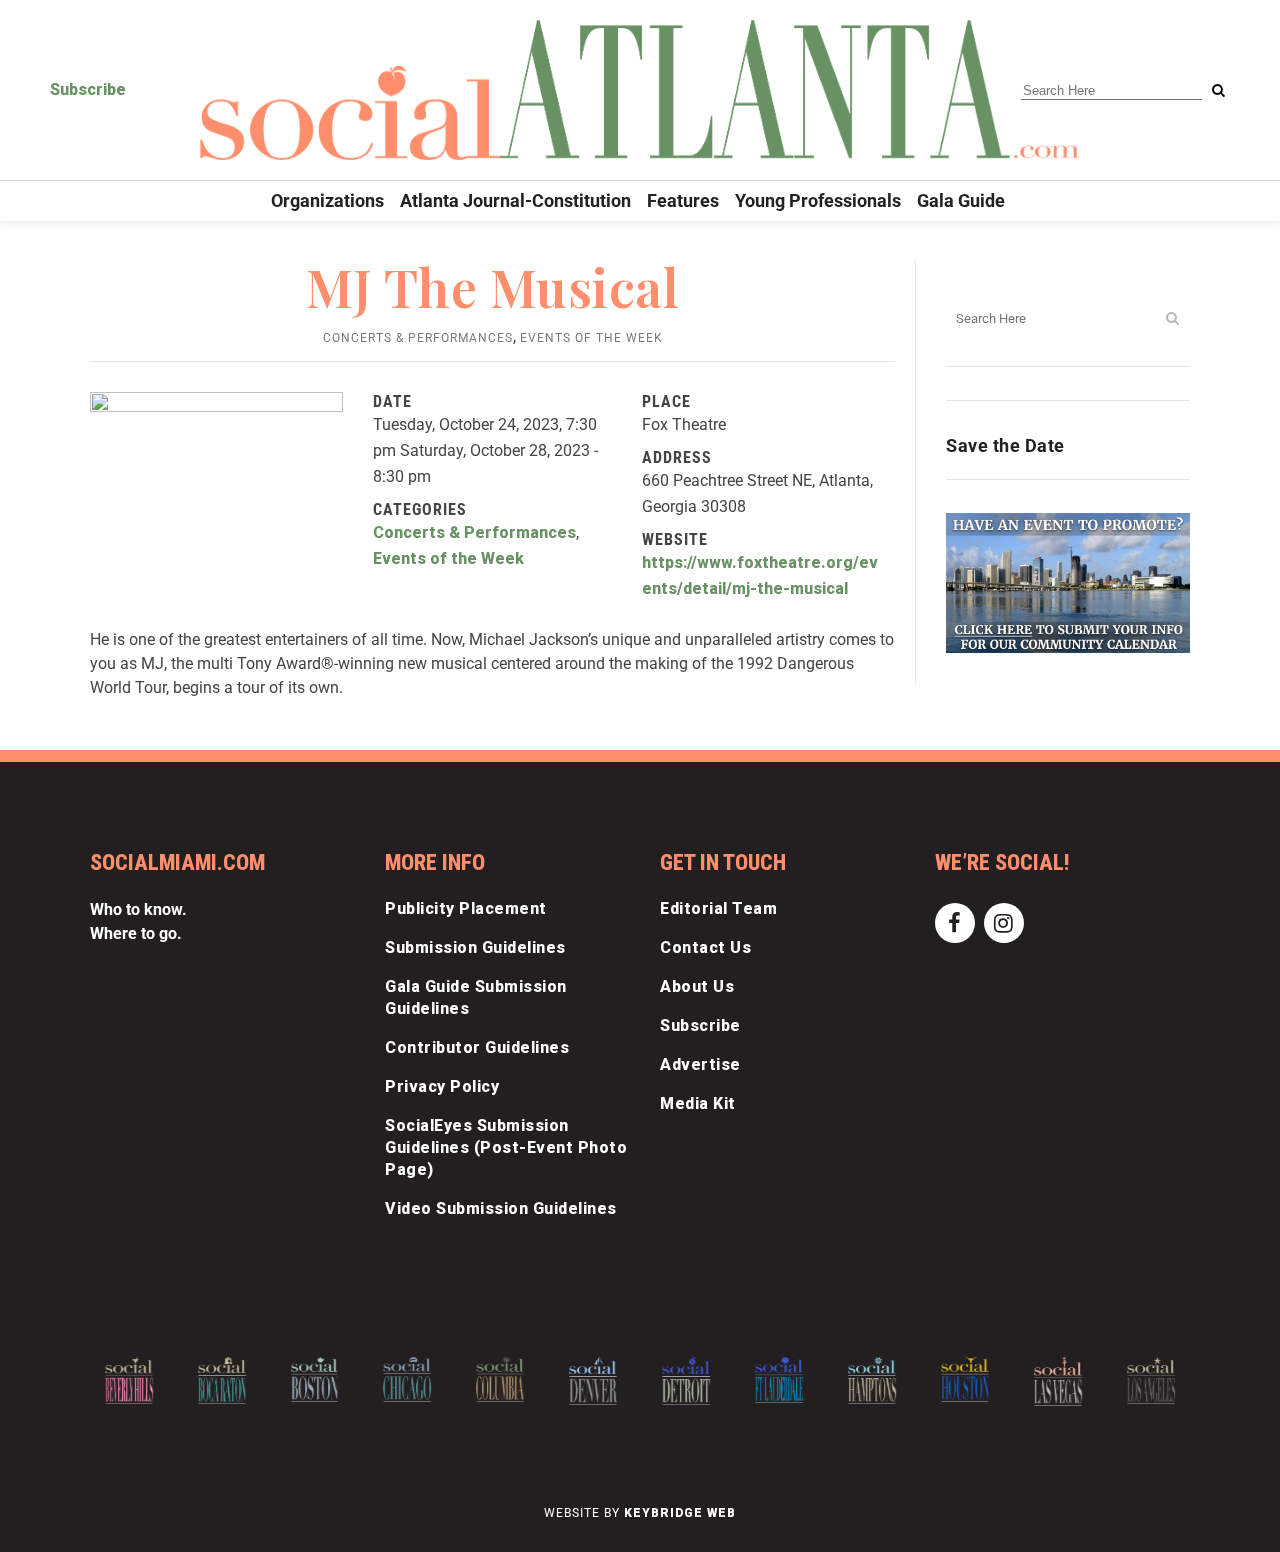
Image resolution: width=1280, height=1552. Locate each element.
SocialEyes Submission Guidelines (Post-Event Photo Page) (506, 1147)
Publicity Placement (466, 908)
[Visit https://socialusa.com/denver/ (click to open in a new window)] (593, 1381)
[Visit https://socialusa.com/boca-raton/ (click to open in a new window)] (222, 1380)
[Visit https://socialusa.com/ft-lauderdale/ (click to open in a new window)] (779, 1380)
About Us (697, 986)
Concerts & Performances (418, 338)
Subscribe (88, 89)
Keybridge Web (680, 1513)
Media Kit (698, 1103)
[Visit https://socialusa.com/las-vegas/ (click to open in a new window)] (1058, 1381)
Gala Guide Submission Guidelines (476, 997)
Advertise (700, 1064)
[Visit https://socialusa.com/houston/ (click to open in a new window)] (965, 1379)
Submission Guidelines (475, 947)
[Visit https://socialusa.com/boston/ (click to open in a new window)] (315, 1379)
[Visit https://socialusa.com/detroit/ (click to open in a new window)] (686, 1381)
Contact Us (705, 947)
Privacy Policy (442, 1086)
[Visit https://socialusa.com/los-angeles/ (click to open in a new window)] (1151, 1380)
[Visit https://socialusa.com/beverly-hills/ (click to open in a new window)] (129, 1380)
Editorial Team (718, 908)
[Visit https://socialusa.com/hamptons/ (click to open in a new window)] (872, 1380)
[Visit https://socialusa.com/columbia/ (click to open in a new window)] (500, 1379)
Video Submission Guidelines (501, 1208)
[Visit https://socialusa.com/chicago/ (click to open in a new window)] (408, 1379)
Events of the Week (591, 338)
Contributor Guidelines (477, 1047)
